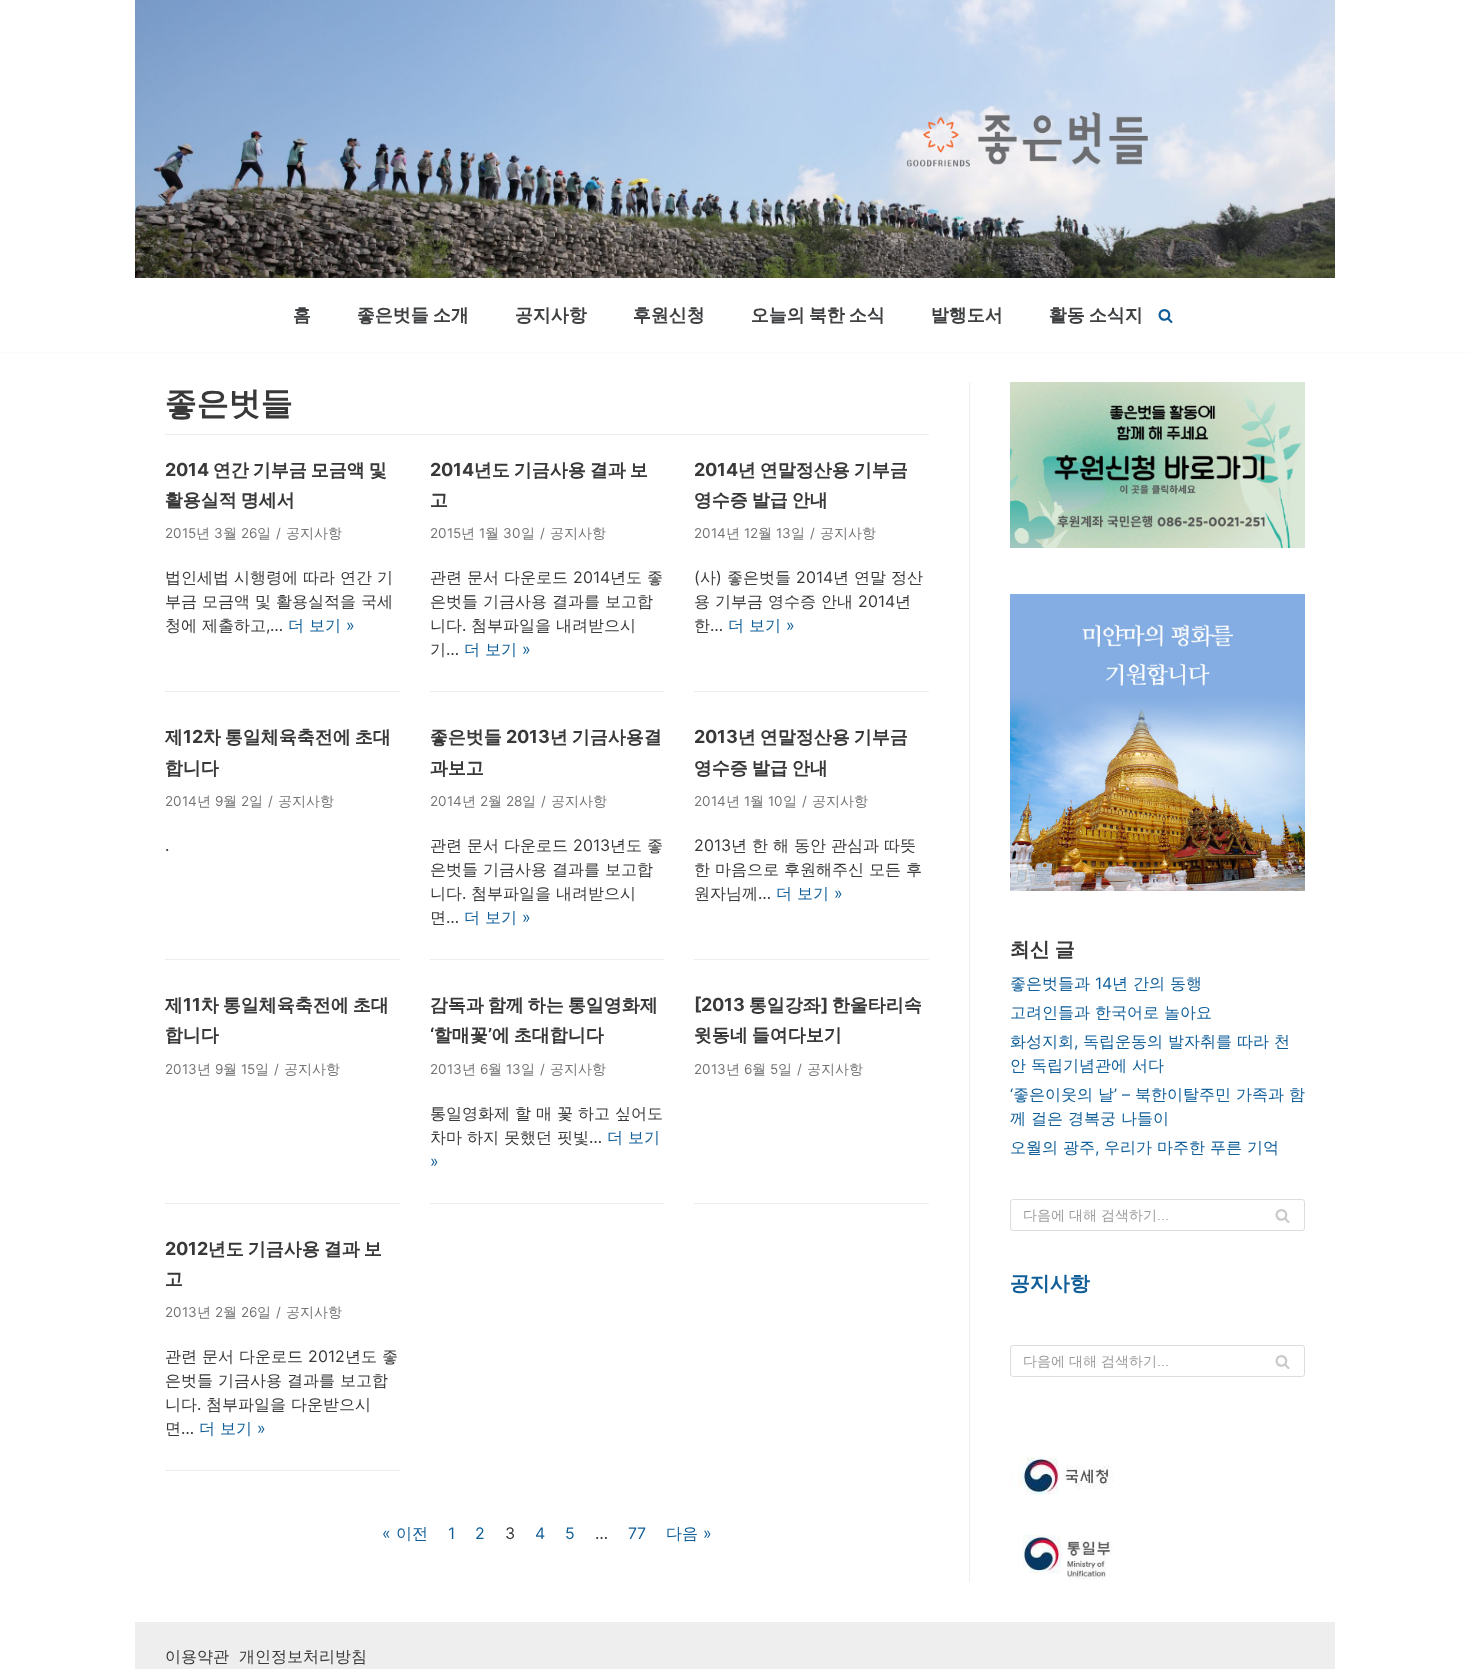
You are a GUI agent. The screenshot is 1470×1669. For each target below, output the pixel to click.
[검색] (1165, 315)
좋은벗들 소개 (413, 314)
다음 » (689, 1533)
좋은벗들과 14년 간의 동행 (1106, 983)
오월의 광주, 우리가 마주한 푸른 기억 (1144, 1147)
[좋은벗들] (1027, 139)
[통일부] (1157, 1558)
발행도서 (967, 314)
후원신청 (669, 314)
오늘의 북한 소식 (818, 314)
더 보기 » (321, 625)
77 (637, 1533)
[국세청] (1157, 1476)
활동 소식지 (1096, 314)
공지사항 (551, 314)
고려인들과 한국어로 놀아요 (1111, 1012)
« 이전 (405, 1533)
